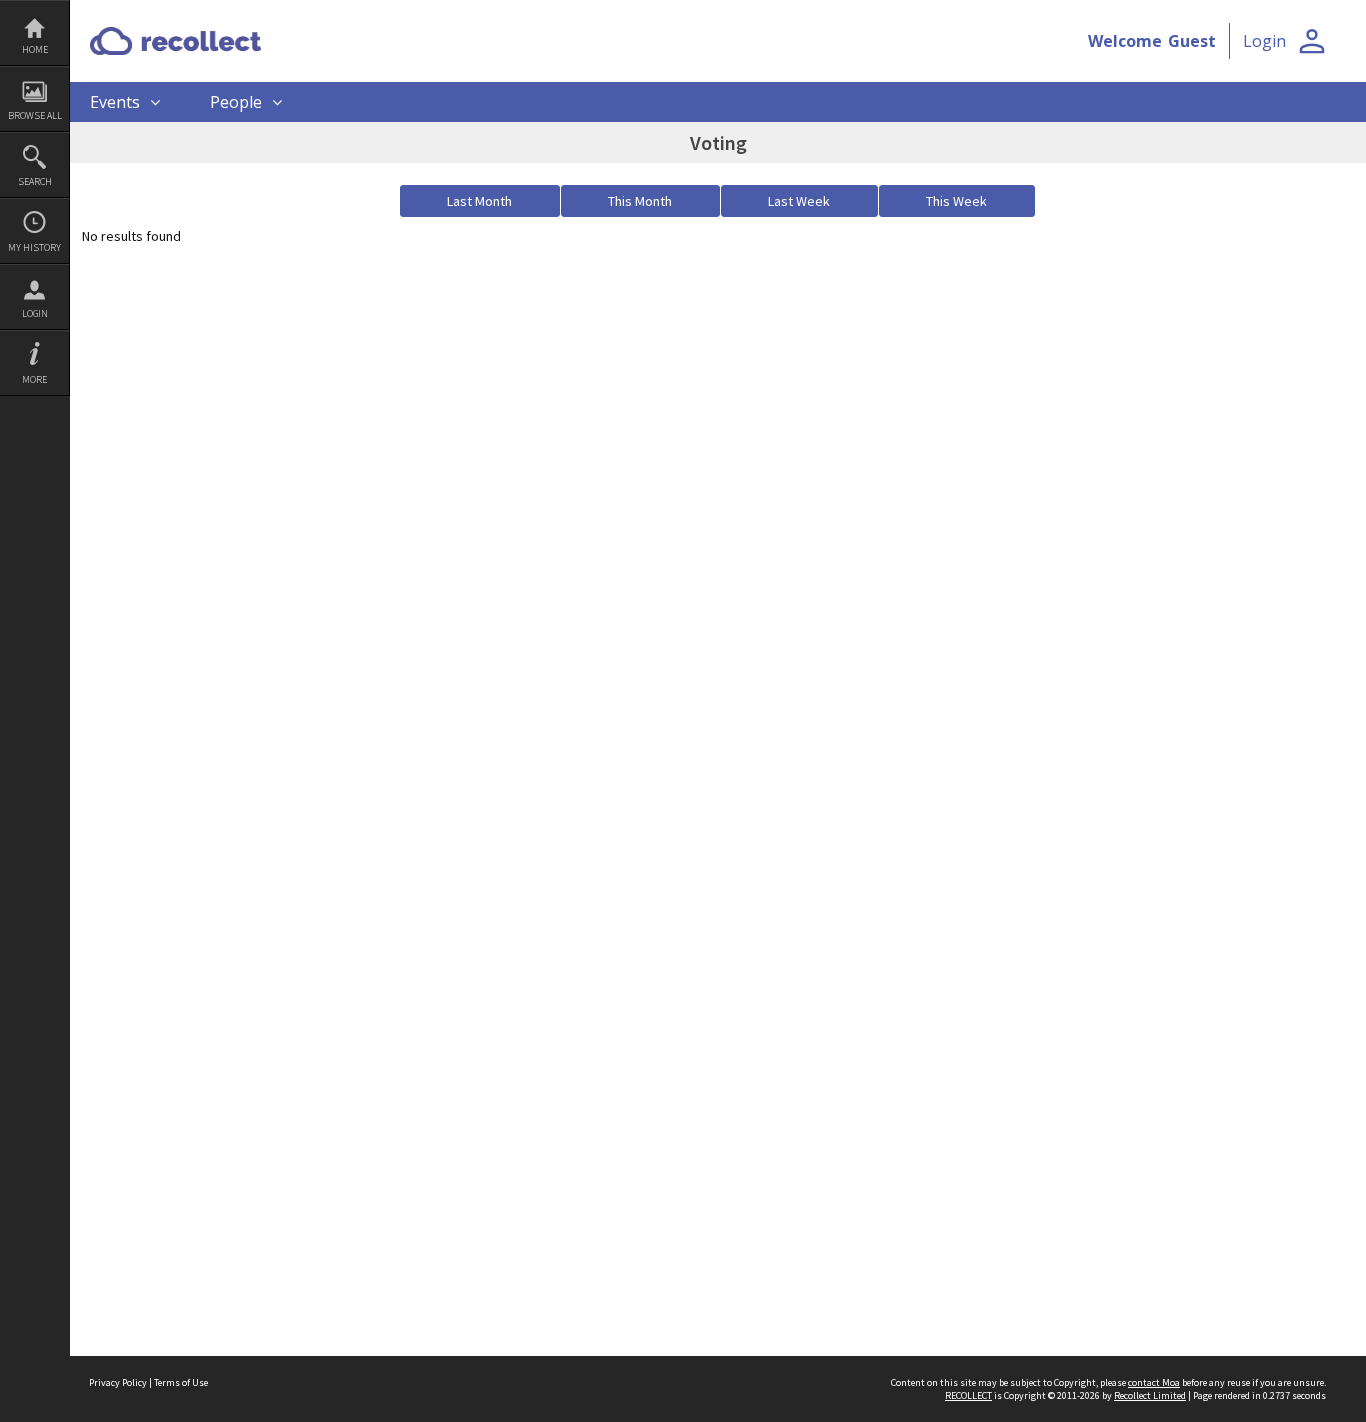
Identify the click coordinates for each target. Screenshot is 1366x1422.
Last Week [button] (799, 201)
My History (34, 247)
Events (115, 102)
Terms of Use (181, 1382)
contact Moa (1154, 1382)
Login (35, 313)
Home (35, 49)
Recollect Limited (1150, 1395)
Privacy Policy (118, 1382)
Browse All (35, 115)
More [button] (34, 379)
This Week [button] (956, 201)
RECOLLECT (968, 1395)
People (236, 102)
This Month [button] (640, 201)
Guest (1192, 41)
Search (35, 181)
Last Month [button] (479, 201)
